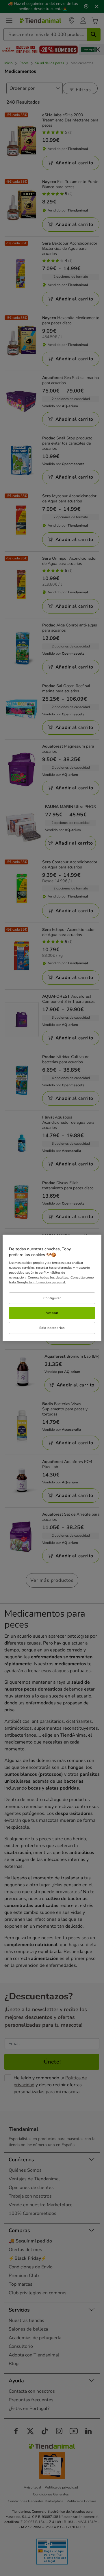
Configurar (52, 1298)
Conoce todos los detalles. (48, 1277)
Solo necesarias (52, 1328)
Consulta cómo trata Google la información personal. (51, 1280)
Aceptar (52, 1313)
